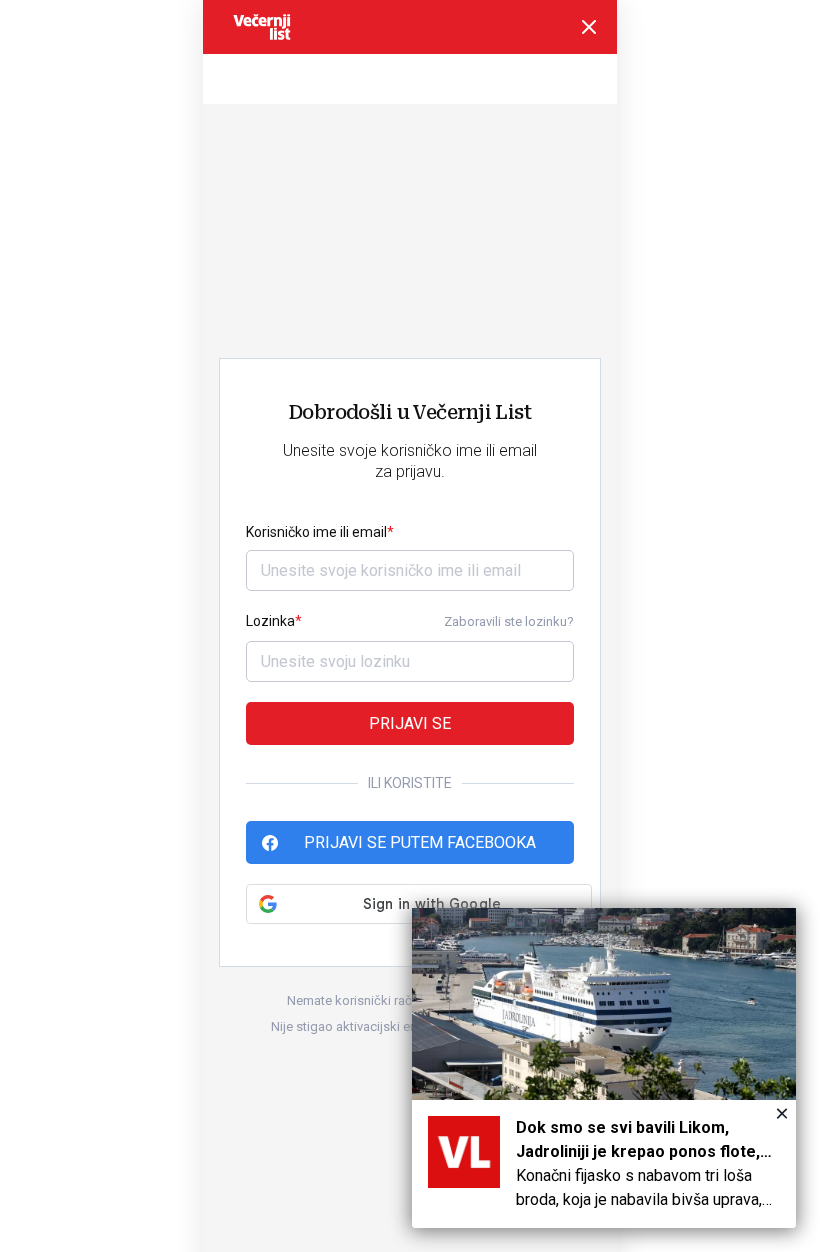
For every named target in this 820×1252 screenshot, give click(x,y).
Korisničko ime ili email (316, 532)
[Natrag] (589, 27)
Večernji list (262, 27)
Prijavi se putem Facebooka (420, 842)
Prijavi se (410, 723)
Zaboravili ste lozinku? (509, 621)
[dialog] (604, 1068)
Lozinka (270, 621)
